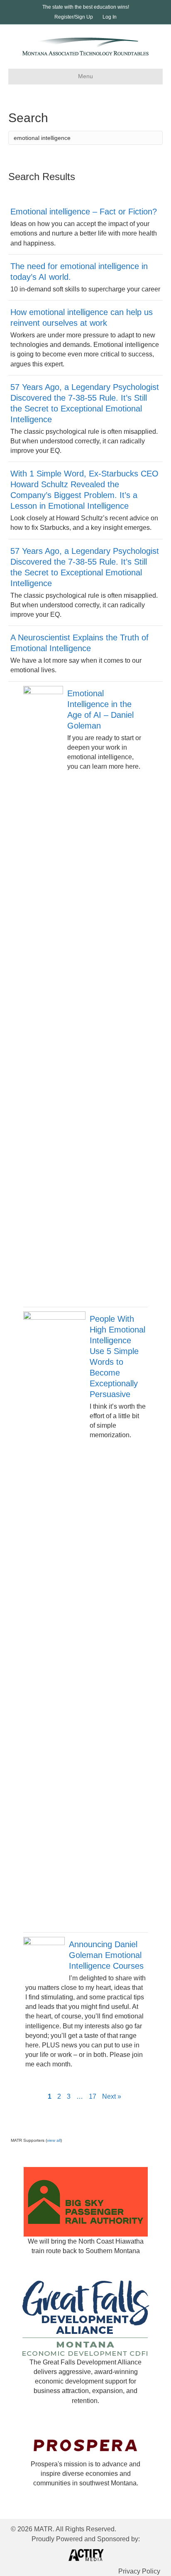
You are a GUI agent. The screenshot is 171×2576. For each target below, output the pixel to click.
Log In (110, 17)
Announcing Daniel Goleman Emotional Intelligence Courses (106, 1955)
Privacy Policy (139, 2571)
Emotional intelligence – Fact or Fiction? (84, 212)
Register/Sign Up (74, 17)
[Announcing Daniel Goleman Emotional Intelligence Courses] (44, 1957)
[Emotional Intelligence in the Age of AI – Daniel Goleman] (43, 996)
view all (54, 2140)
